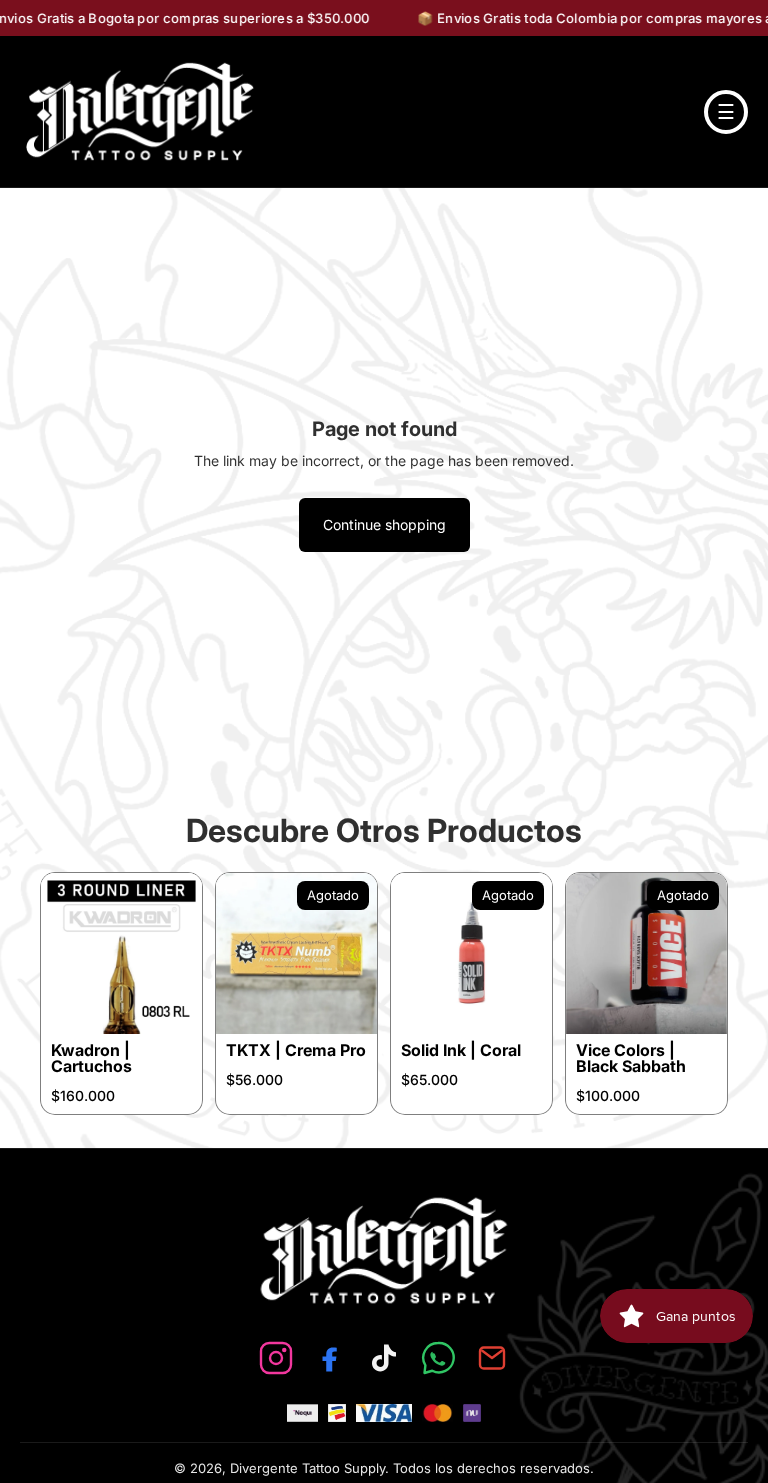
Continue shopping (384, 524)
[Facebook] (330, 1358)
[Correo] (492, 1358)
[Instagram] (276, 1358)
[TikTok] (384, 1358)
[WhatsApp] (438, 1358)
